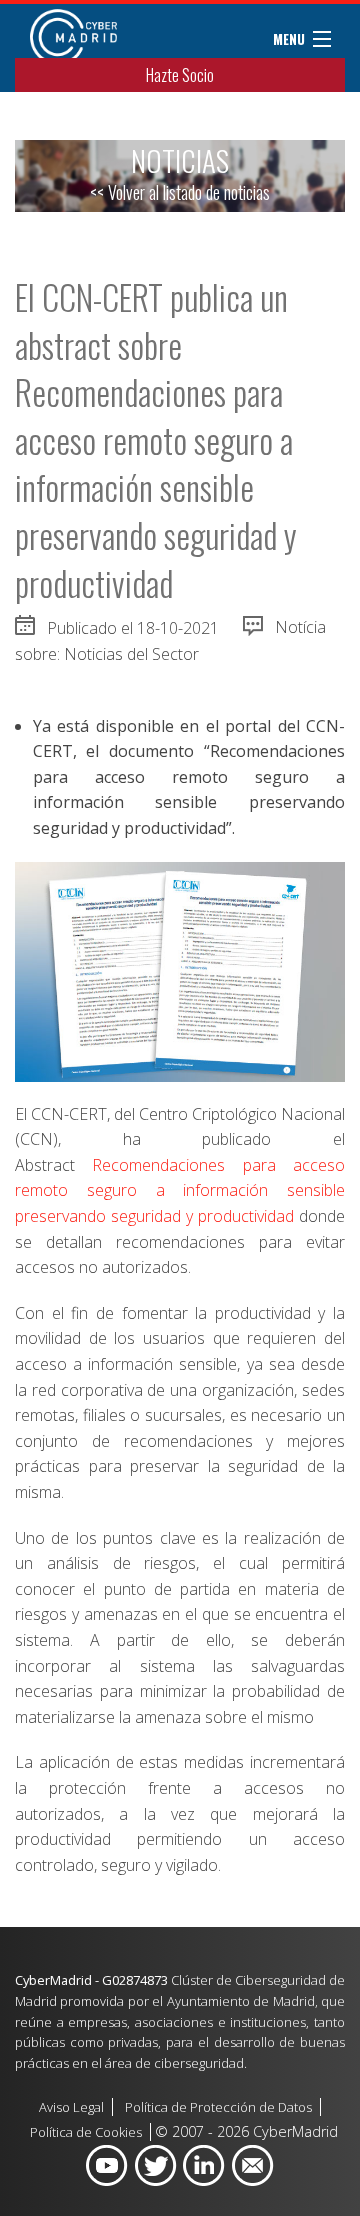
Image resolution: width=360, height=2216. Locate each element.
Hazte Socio (180, 75)
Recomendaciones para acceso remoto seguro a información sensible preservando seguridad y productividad (180, 1190)
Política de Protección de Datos (218, 2107)
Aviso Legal (71, 2107)
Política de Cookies (86, 2132)
